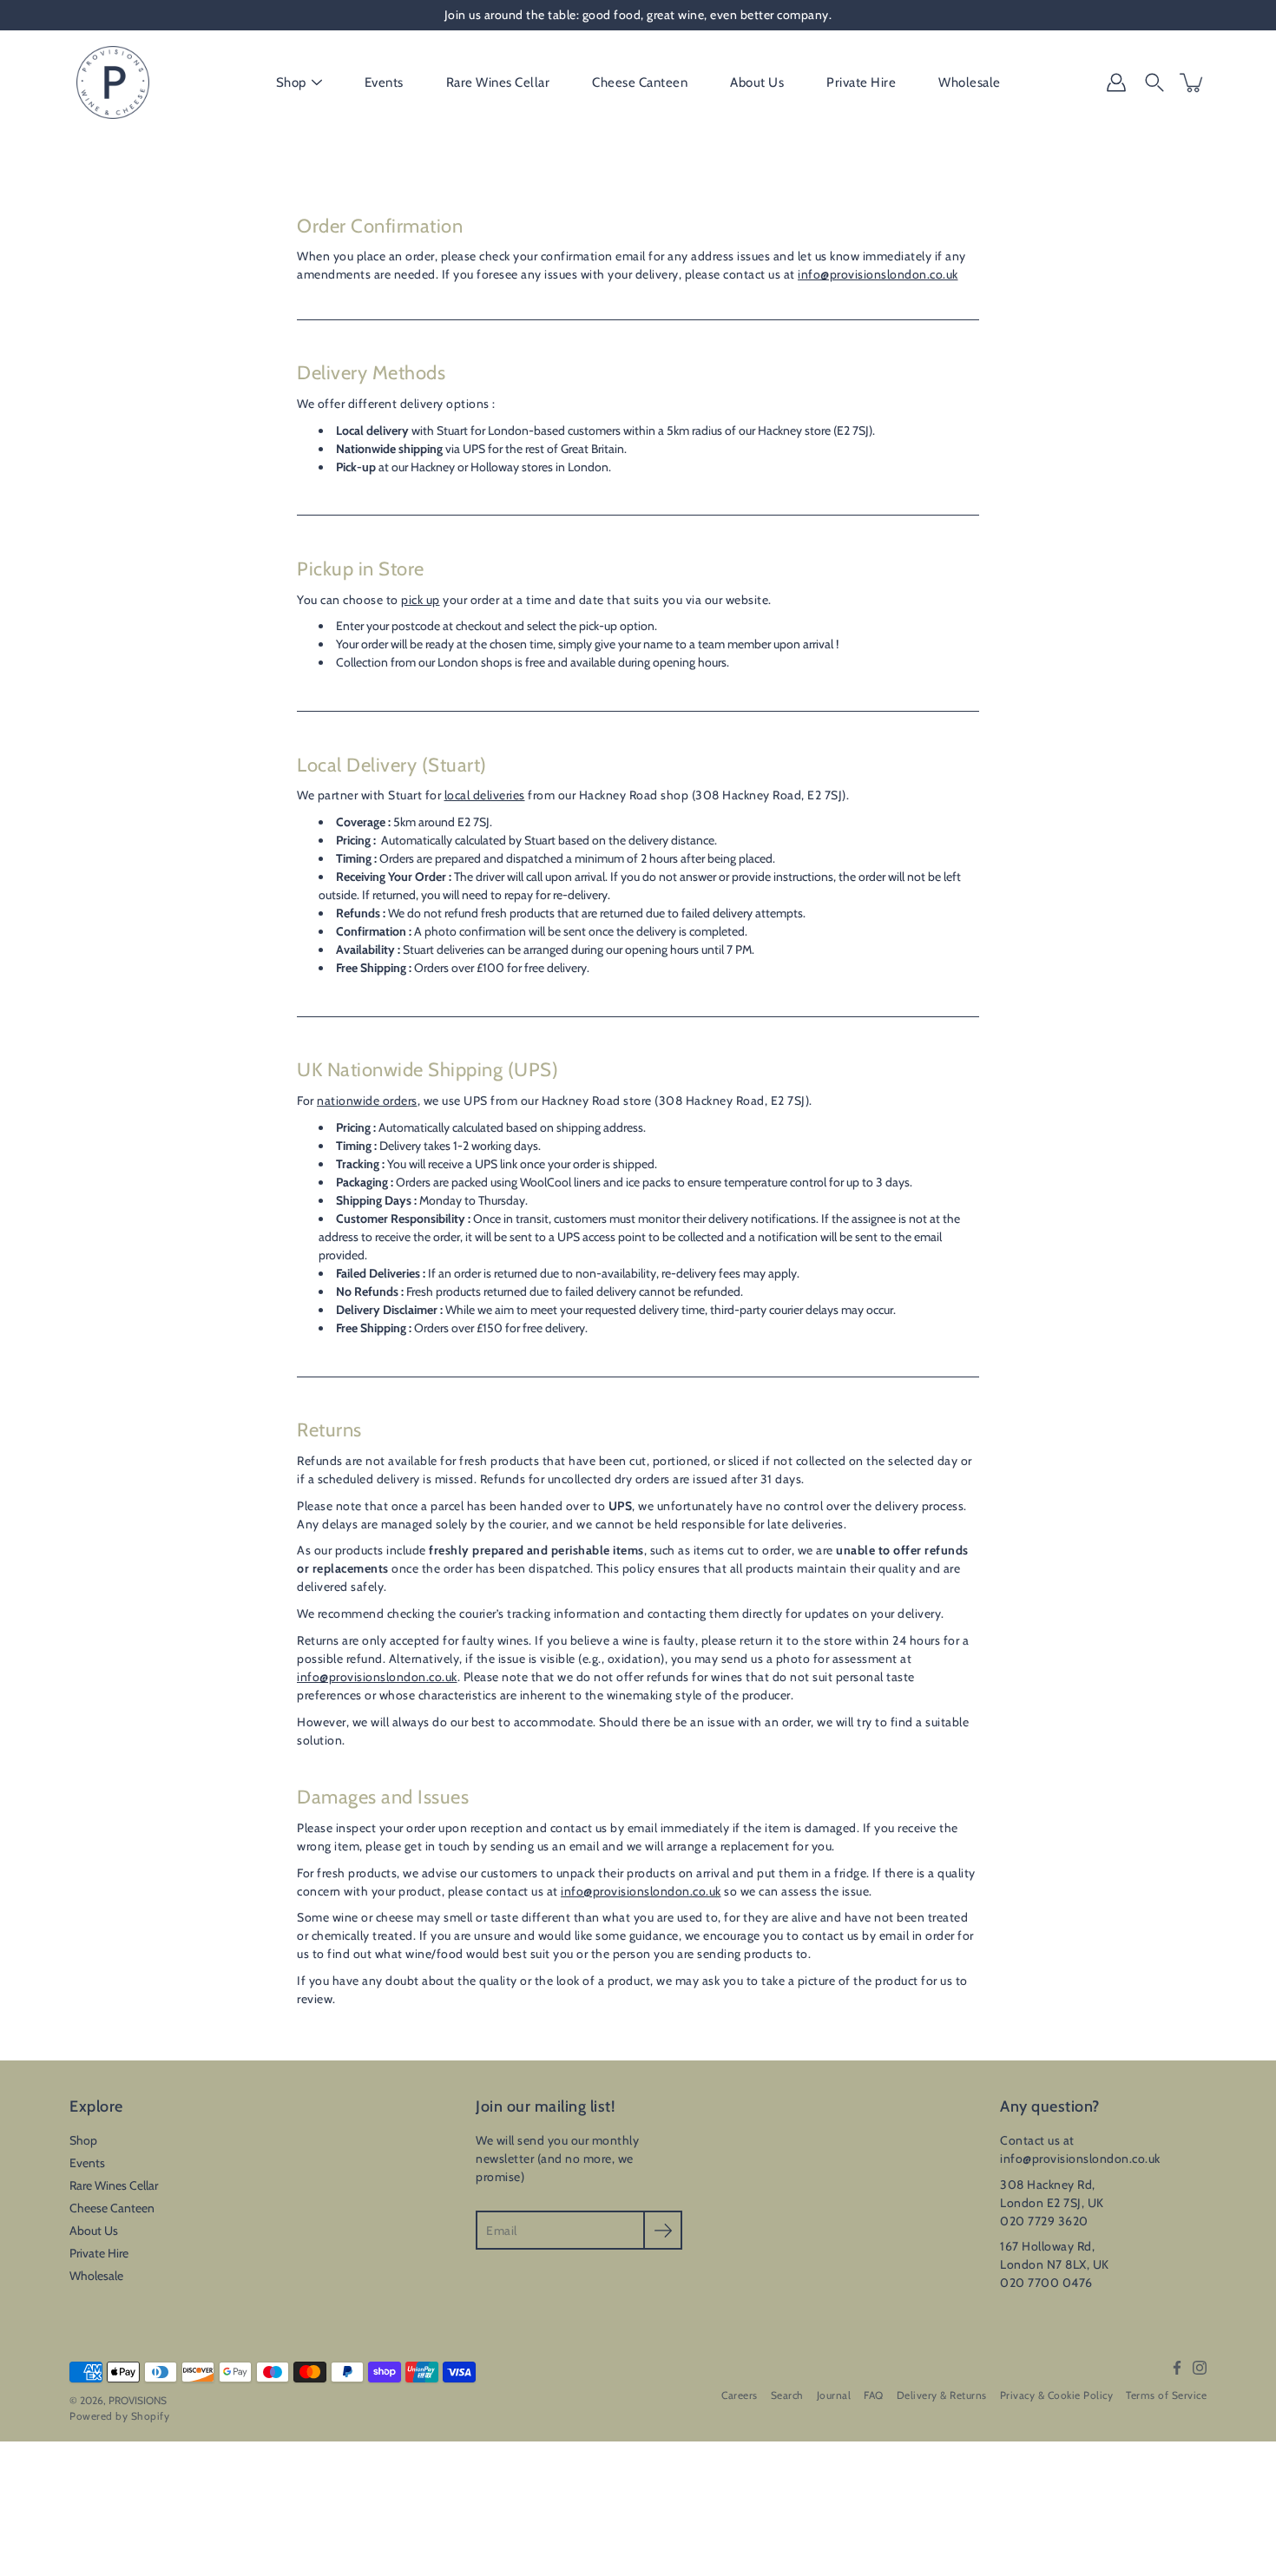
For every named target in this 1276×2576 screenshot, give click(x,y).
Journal (834, 2395)
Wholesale (970, 82)
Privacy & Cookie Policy (1057, 2395)
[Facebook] (1177, 2368)
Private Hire (861, 82)
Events (384, 82)
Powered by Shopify (119, 2416)
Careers (740, 2395)
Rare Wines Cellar (498, 82)
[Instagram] (1200, 2368)
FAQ (874, 2395)
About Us (757, 82)
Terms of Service (1166, 2395)
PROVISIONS (138, 2400)
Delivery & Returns (942, 2395)
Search (787, 2395)
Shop (291, 82)
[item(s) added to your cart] (1193, 82)
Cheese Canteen (640, 82)
